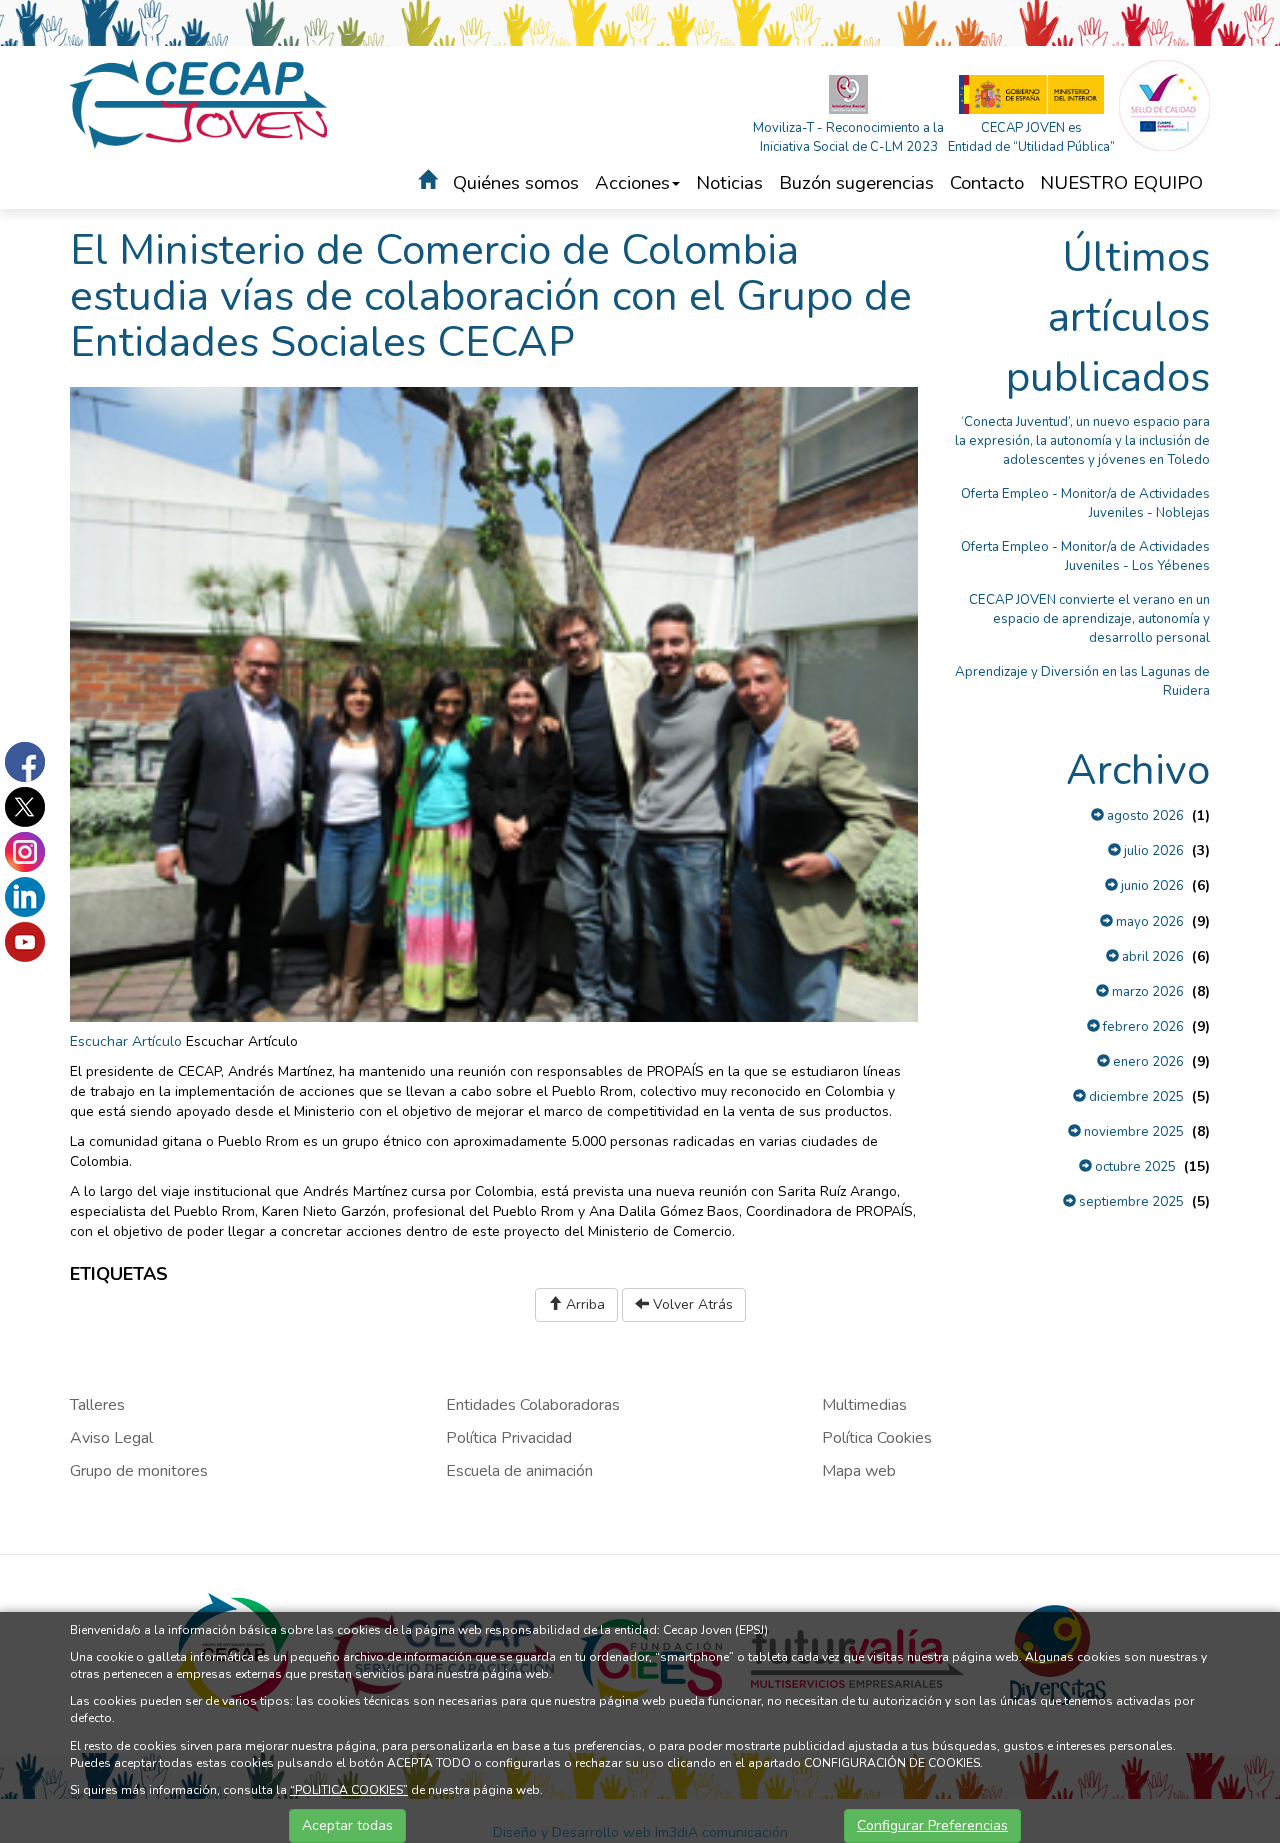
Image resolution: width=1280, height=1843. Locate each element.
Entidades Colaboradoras (533, 1405)
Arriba (583, 1304)
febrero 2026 (1142, 1027)
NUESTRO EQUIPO (1121, 183)
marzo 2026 (1146, 992)
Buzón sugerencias (856, 183)
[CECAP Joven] (200, 103)
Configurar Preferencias (932, 1825)
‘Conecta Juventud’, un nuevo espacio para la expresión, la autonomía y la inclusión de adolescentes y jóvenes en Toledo (1082, 441)
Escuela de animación (519, 1471)
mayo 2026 (1148, 922)
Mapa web (859, 1471)
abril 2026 (1151, 957)
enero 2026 (1147, 1062)
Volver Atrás (691, 1304)
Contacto (987, 183)
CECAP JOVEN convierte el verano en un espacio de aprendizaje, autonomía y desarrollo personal (1089, 619)
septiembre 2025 (1130, 1202)
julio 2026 (1152, 851)
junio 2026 (1151, 886)
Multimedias (864, 1405)
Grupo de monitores (139, 1471)
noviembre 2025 (1132, 1132)
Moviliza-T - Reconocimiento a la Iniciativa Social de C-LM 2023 (848, 137)
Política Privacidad (509, 1438)
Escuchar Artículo (126, 1041)
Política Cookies (877, 1438)
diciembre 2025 (1135, 1097)
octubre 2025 (1134, 1167)
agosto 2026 (1144, 816)
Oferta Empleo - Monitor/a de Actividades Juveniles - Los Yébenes (1085, 556)
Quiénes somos (516, 183)
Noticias (729, 183)
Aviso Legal (111, 1438)
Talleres (97, 1405)
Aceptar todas (347, 1825)
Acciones (632, 183)
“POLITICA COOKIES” (349, 1790)
